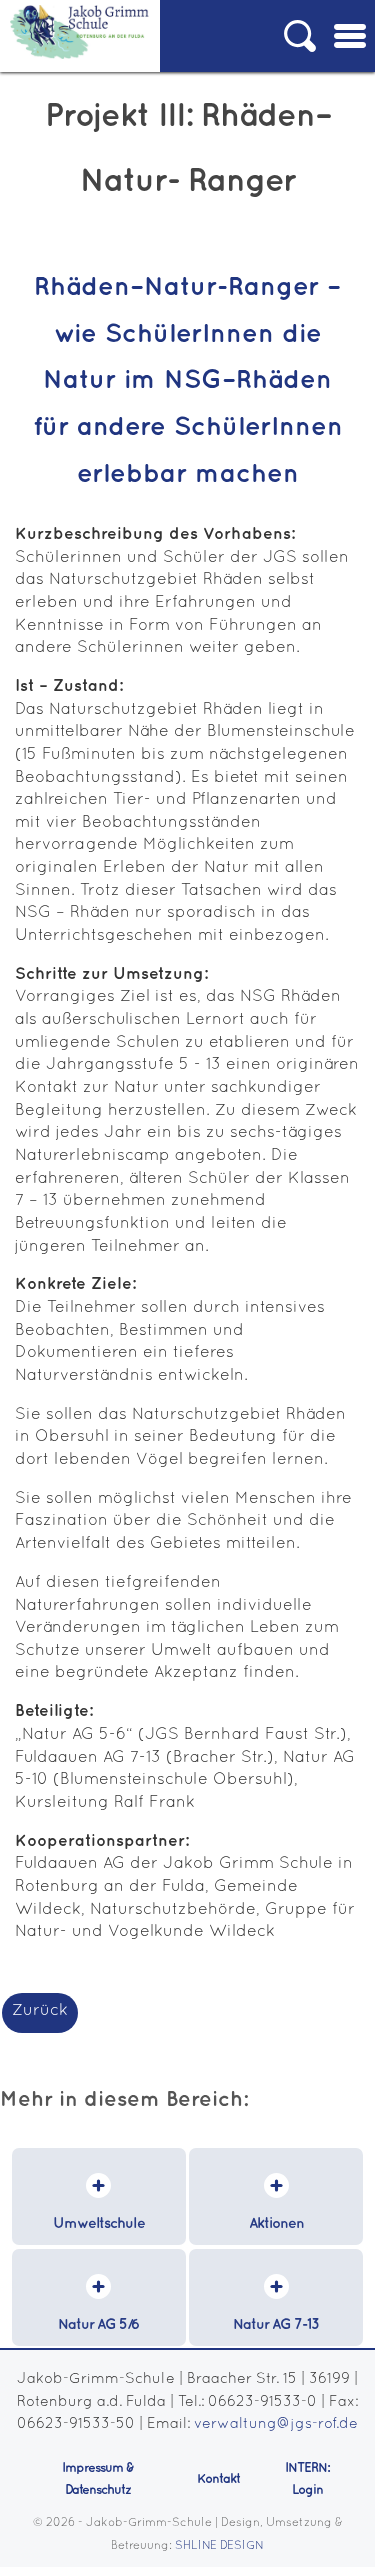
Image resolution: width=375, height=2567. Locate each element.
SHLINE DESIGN (219, 2546)
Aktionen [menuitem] (276, 2223)
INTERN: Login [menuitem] (307, 2479)
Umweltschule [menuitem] (99, 2223)
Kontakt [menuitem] (218, 2479)
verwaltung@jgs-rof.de (276, 2424)
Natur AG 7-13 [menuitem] (276, 2324)
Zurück (40, 2011)
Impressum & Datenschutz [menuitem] (98, 2479)
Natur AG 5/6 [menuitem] (98, 2324)
